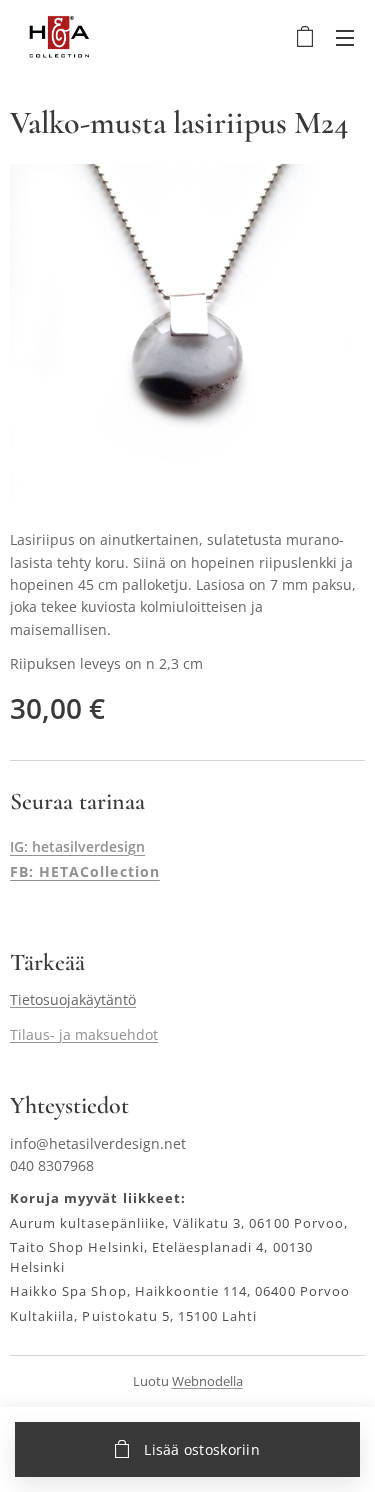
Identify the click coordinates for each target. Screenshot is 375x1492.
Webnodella (207, 1381)
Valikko (345, 37)
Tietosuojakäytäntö (73, 999)
